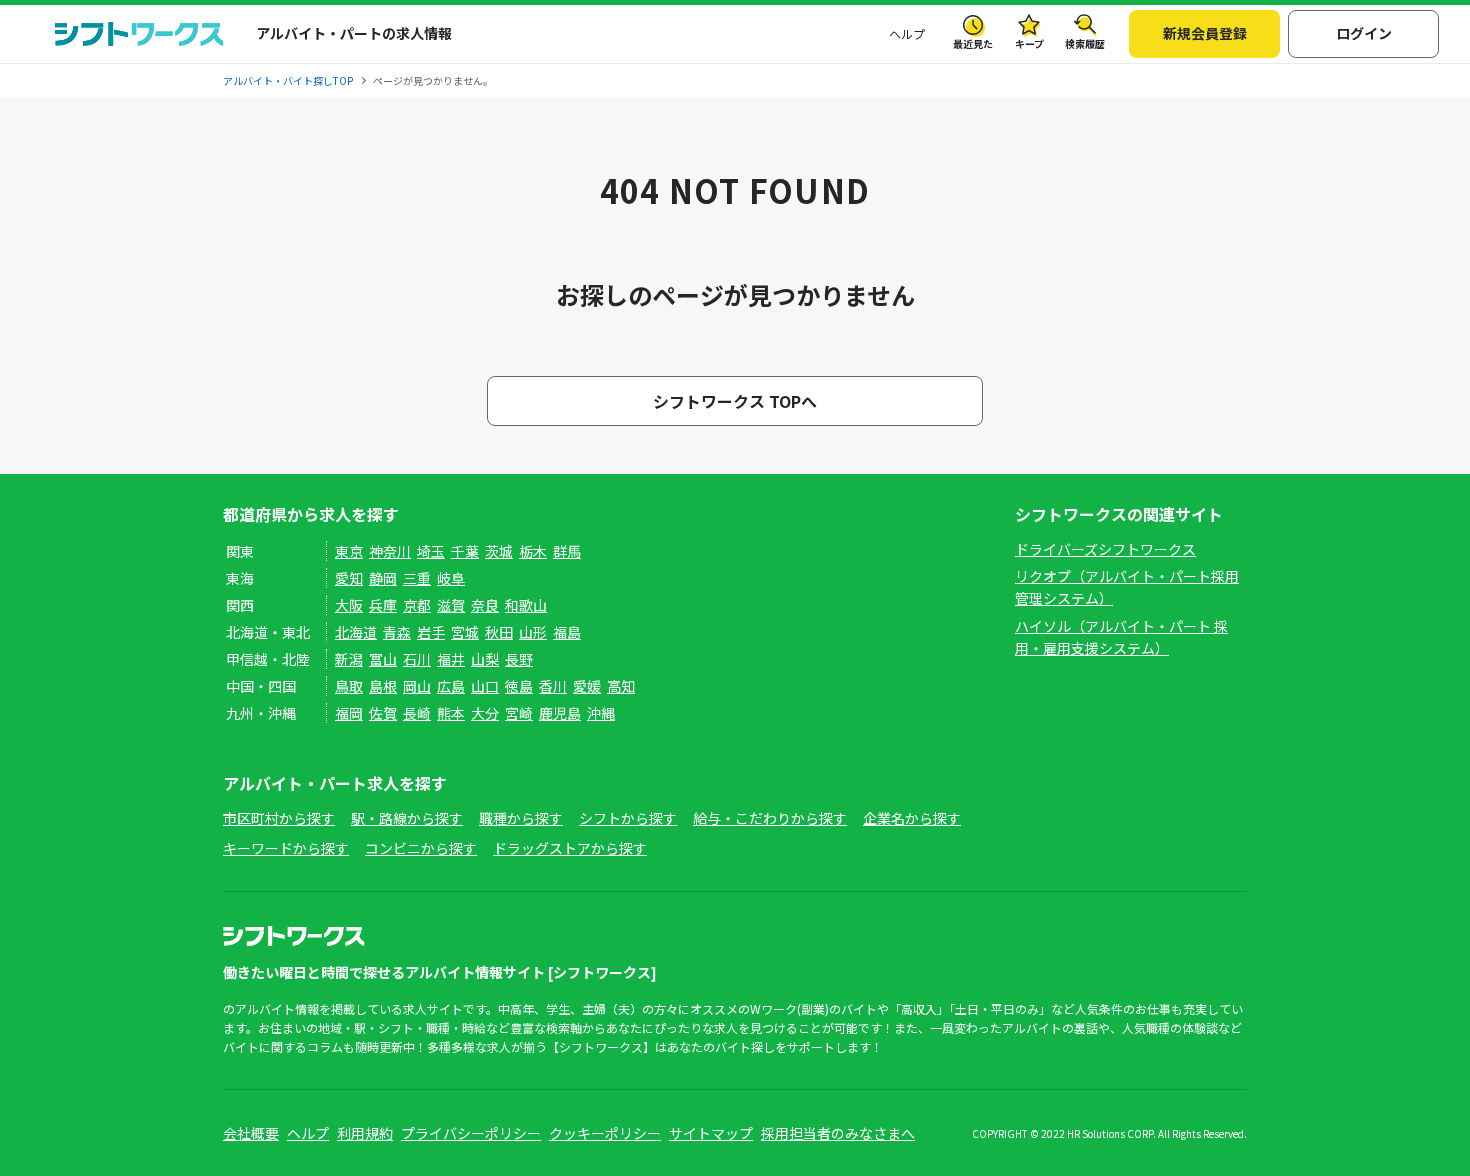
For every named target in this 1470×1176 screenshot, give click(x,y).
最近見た (973, 43)
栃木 (533, 551)
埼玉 (431, 551)
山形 (533, 632)
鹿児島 (560, 713)
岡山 (417, 686)
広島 (451, 686)
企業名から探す (912, 818)
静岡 (383, 578)
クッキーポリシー (605, 1133)
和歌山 (526, 605)
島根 (383, 686)
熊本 (451, 713)
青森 (397, 632)
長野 (519, 659)
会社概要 (251, 1133)
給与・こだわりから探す (770, 818)
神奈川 (390, 551)
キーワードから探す (286, 848)
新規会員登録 (1205, 33)
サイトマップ (711, 1133)
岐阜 (451, 578)
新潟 (349, 659)
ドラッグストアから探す (570, 848)
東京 (349, 551)
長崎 (417, 713)
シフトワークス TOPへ (735, 401)
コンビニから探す (421, 848)
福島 (567, 632)
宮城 (465, 632)
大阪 (349, 605)
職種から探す (521, 818)
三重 (417, 578)
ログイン (1364, 33)
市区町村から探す (279, 818)
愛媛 (587, 686)
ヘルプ (907, 33)
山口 (485, 686)
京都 (417, 605)
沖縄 (601, 713)
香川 (553, 686)
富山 (383, 659)
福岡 (349, 713)
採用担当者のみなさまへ (838, 1133)
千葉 (465, 551)
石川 (417, 659)
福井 (451, 659)
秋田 (499, 632)
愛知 (349, 578)
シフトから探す (628, 818)
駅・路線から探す (407, 818)
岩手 (431, 632)
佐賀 (383, 713)
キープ (1029, 43)
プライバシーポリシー (471, 1133)
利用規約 (365, 1133)
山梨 (485, 659)
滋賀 (451, 605)
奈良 (485, 605)
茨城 (499, 551)
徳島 (519, 686)
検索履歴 (1085, 43)
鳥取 (349, 686)
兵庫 (383, 605)
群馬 (567, 551)
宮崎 (519, 713)
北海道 (356, 632)
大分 (485, 713)
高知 (621, 686)
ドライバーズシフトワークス (1105, 549)
